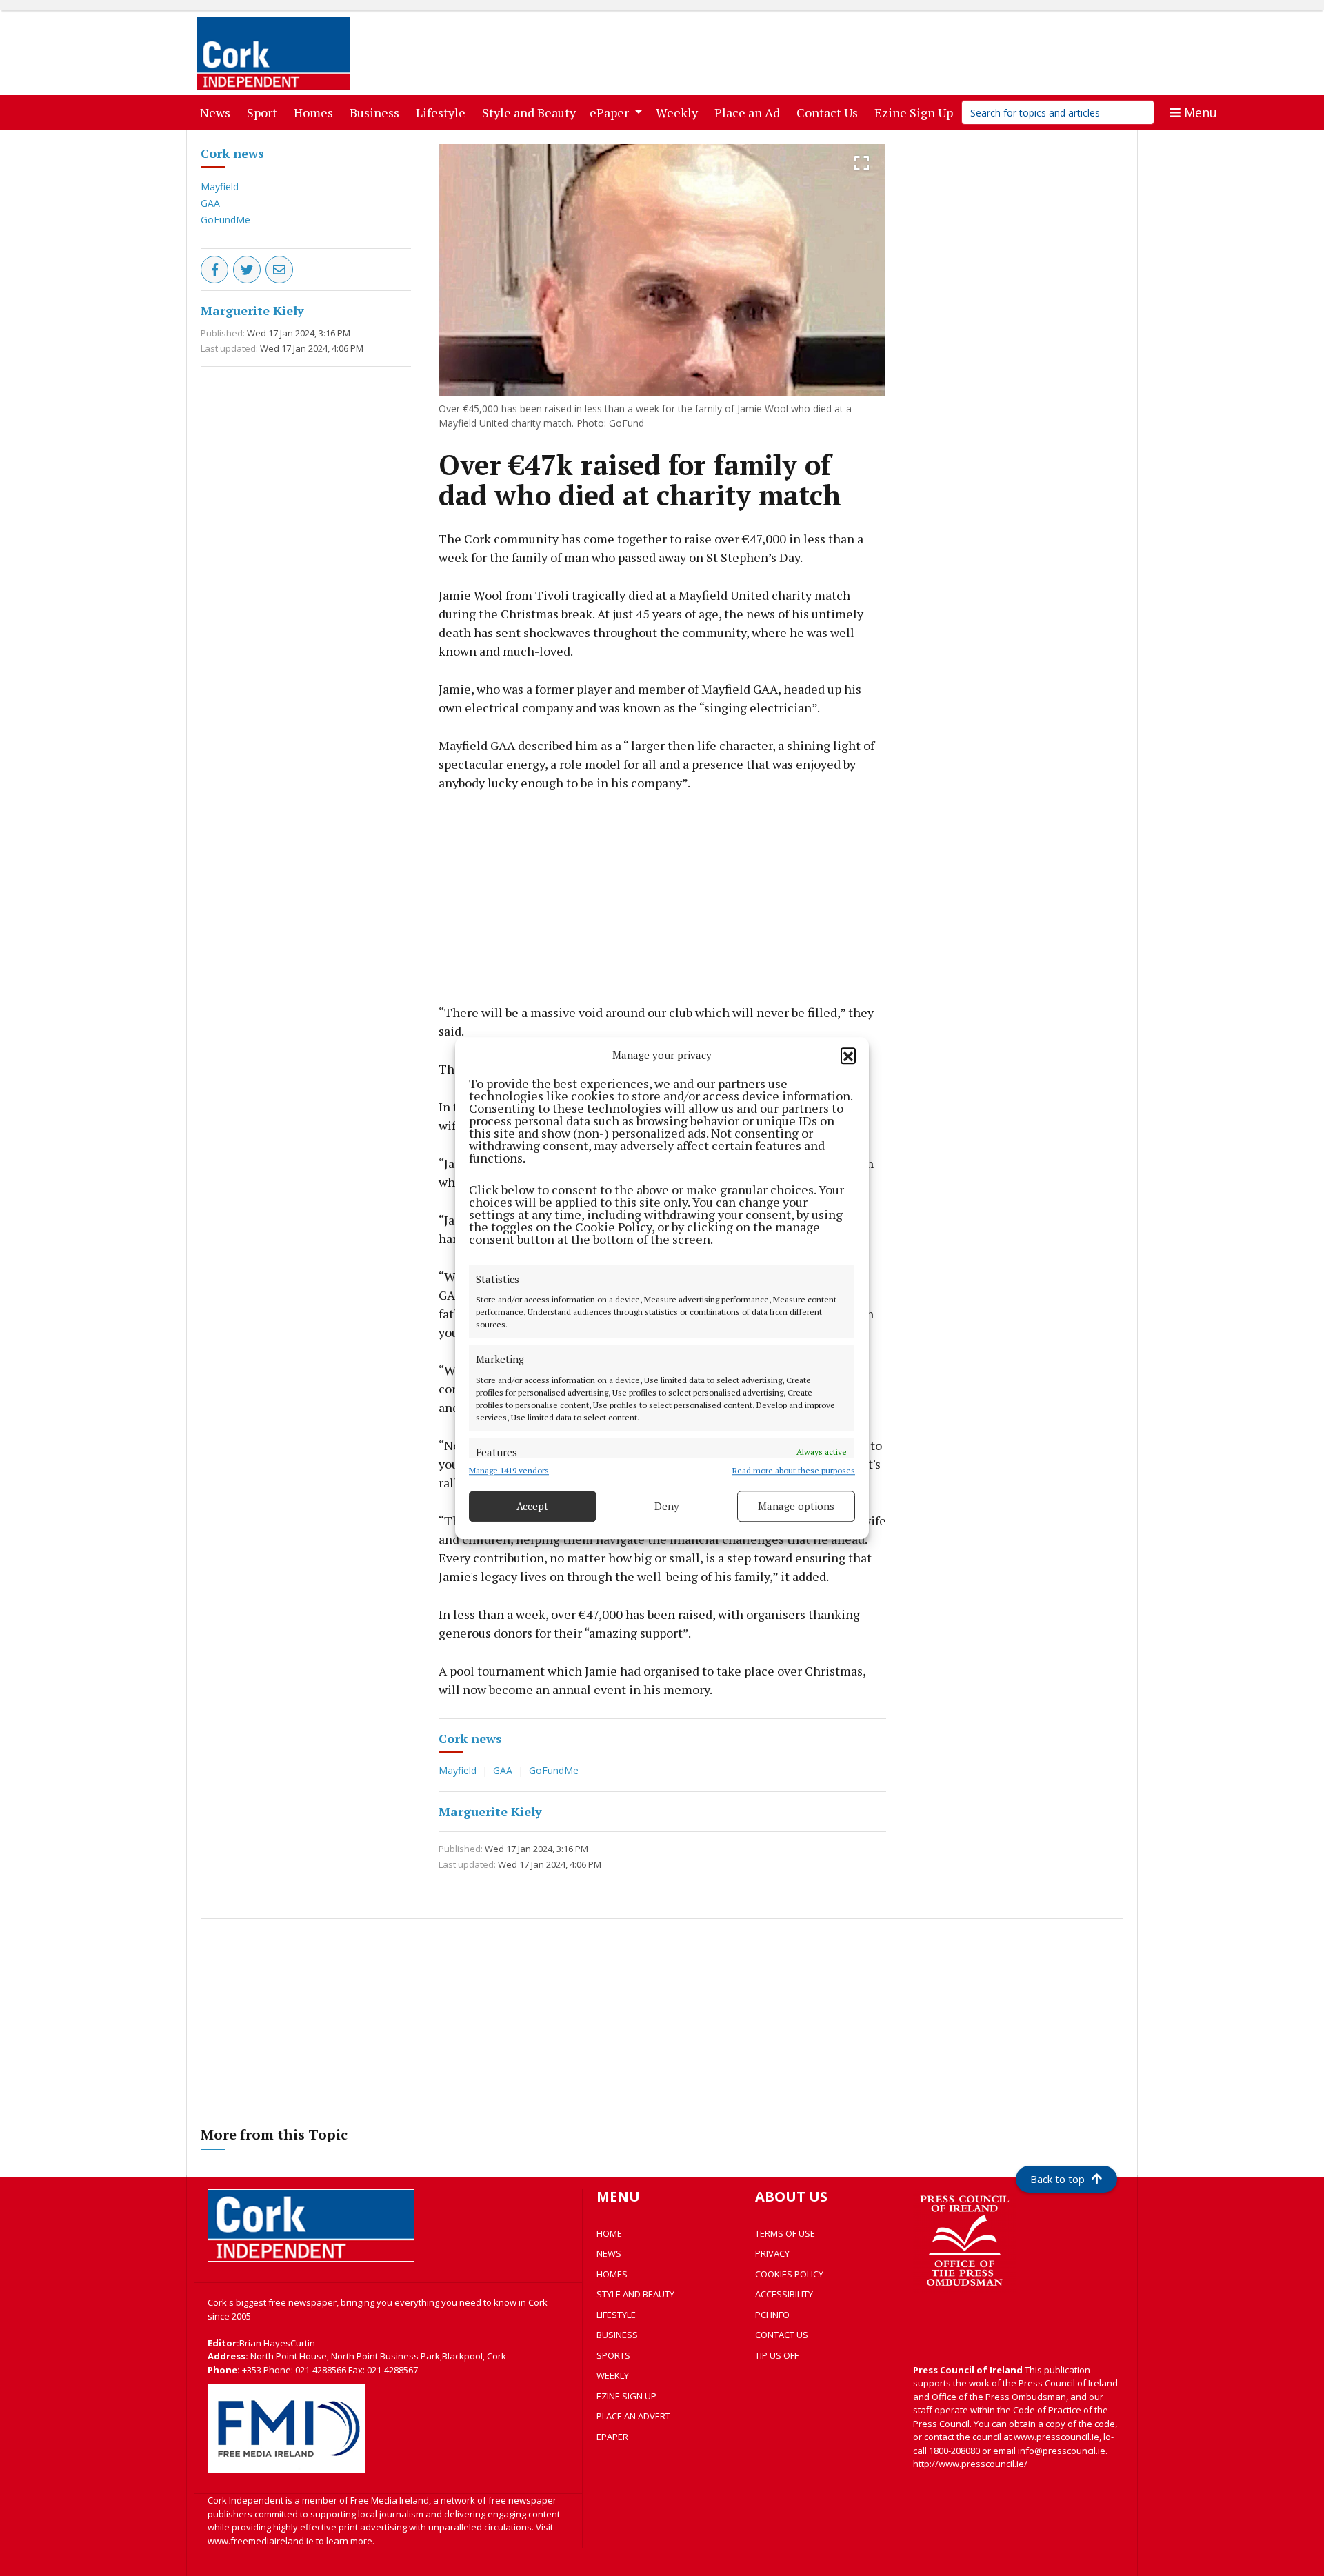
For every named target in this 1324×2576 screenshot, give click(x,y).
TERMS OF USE (785, 2233)
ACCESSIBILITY (784, 2294)
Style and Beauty (532, 112)
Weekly (680, 112)
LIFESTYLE (616, 2315)
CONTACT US (782, 2335)
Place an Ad (750, 112)
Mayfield (220, 187)
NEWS (609, 2253)
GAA (210, 203)
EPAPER (612, 2437)
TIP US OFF (777, 2355)
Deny (667, 1506)
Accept (532, 1506)
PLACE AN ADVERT (633, 2416)
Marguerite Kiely (252, 310)
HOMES (612, 2274)
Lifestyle (443, 112)
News (218, 112)
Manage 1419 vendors (509, 1470)
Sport (265, 112)
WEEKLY (613, 2375)
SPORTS (613, 2355)
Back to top (1057, 2179)
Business (377, 112)
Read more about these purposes (794, 1470)
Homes (316, 112)
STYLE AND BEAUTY (635, 2294)
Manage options (796, 1506)
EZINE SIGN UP (626, 2396)
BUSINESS (617, 2335)
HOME (609, 2233)
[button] (848, 1056)
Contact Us (830, 112)
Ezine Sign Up (916, 112)
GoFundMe (225, 220)
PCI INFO (772, 2315)
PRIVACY (772, 2253)
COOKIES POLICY (789, 2274)
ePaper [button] (611, 112)
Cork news (232, 153)
